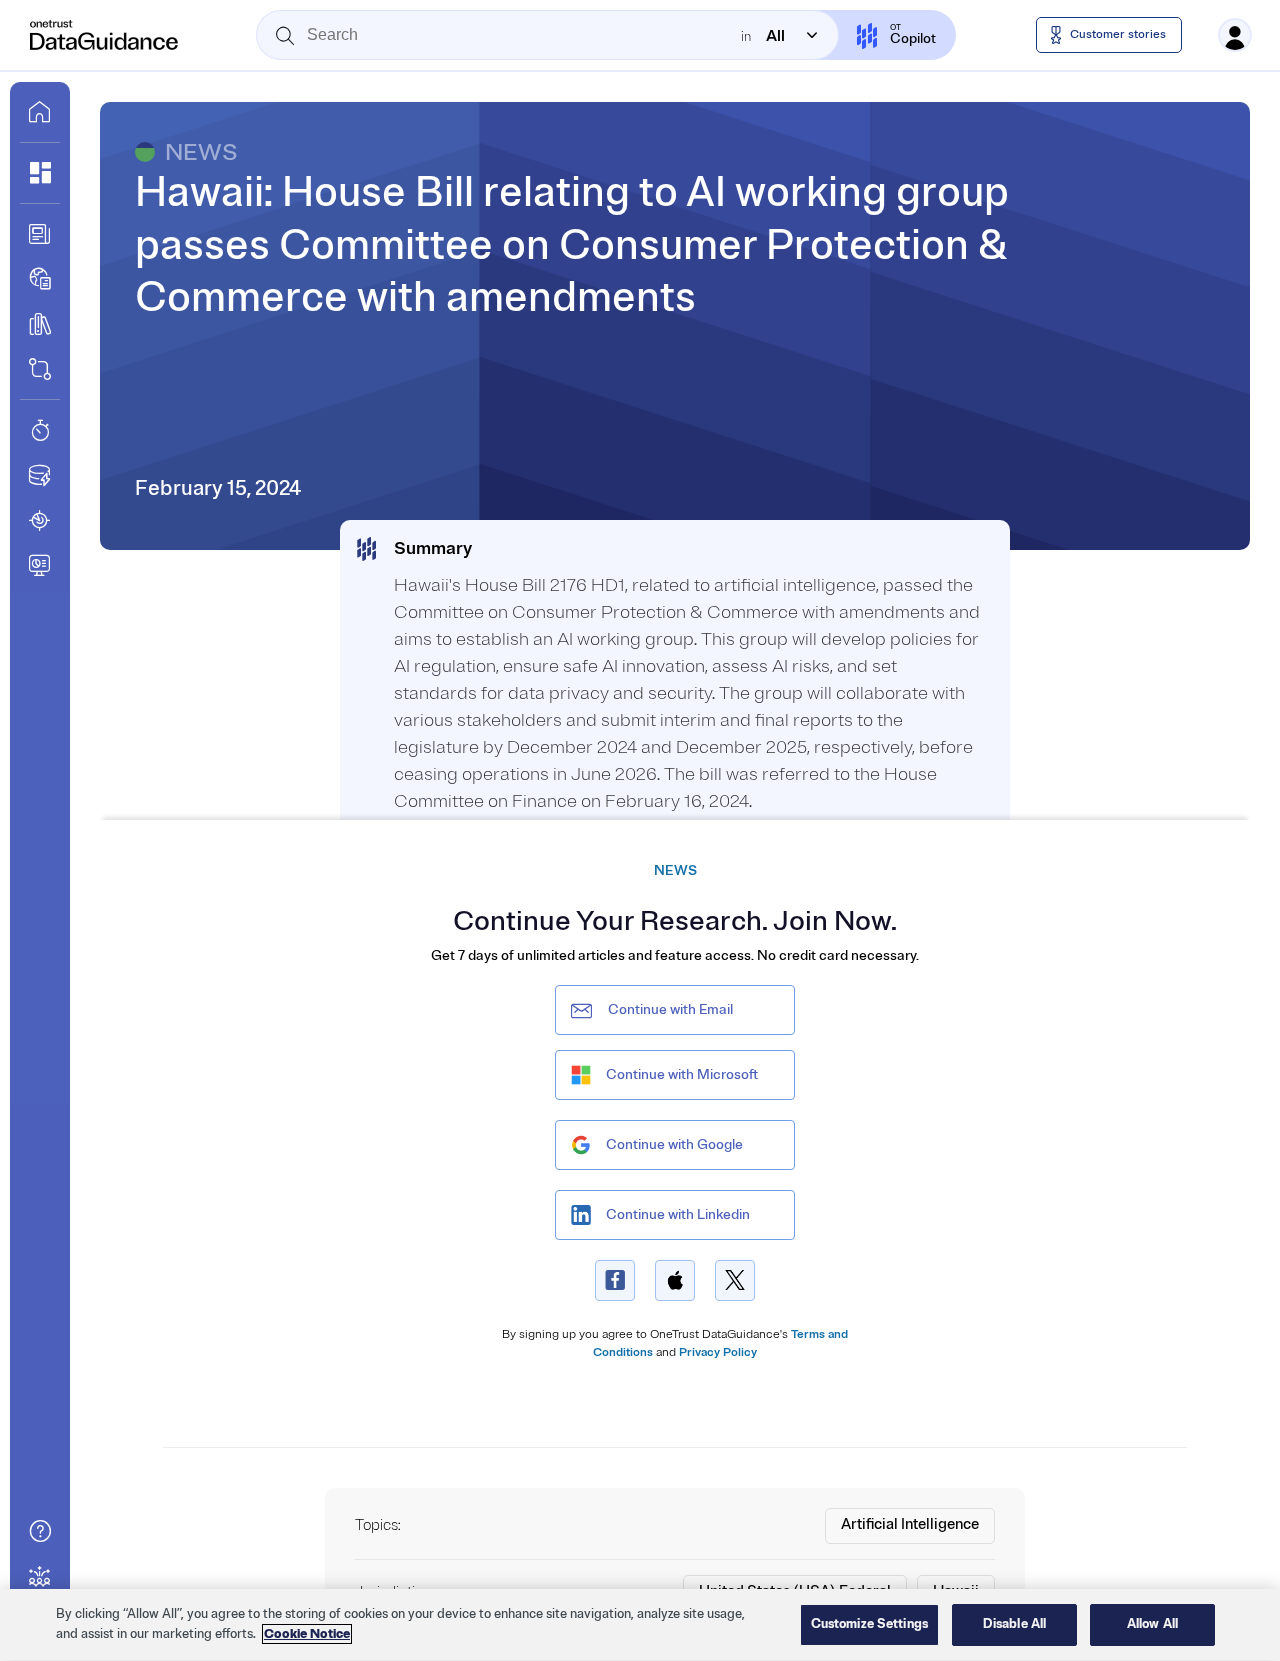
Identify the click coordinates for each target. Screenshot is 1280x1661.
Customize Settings (869, 1624)
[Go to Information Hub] (40, 234)
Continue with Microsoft (682, 1074)
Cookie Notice (307, 1634)
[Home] (105, 35)
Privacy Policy (718, 1352)
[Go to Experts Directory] (40, 1576)
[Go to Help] (40, 1531)
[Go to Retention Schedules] (40, 430)
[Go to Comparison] (40, 369)
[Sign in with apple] (675, 1280)
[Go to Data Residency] (40, 475)
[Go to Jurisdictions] (40, 279)
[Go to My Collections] (40, 173)
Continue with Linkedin (678, 1214)
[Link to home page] (40, 112)
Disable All (1014, 1624)
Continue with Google (674, 1144)
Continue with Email (670, 1009)
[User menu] (1235, 35)
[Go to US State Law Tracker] (40, 520)
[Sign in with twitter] (735, 1280)
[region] (640, 1625)
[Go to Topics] (40, 324)
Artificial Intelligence (910, 1524)
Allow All (1152, 1624)
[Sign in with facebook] (615, 1280)
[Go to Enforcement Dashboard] (40, 565)
